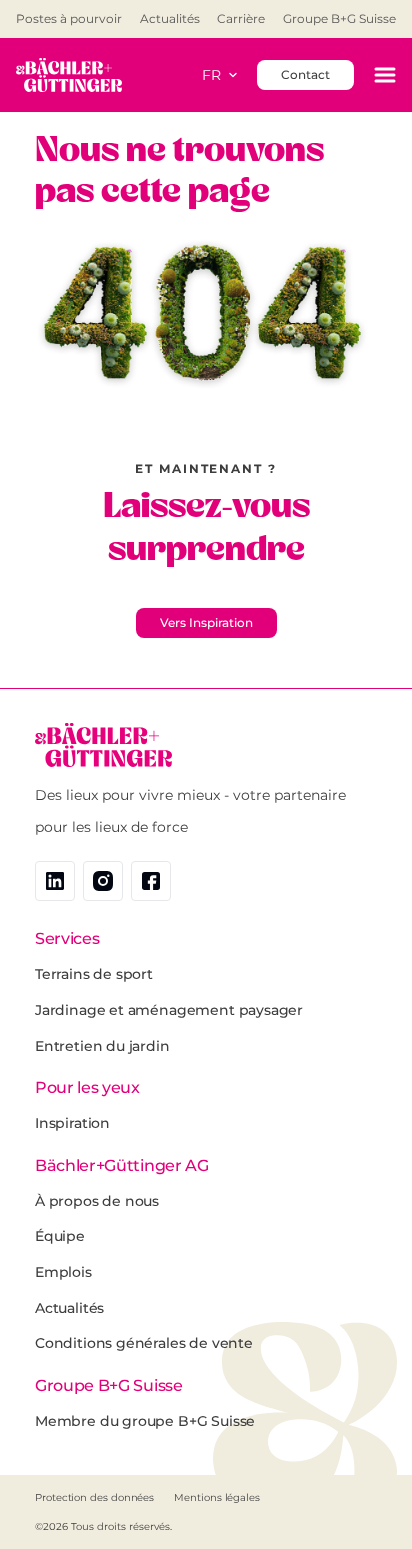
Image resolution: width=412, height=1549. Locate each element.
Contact (305, 74)
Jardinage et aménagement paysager (169, 1010)
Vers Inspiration (206, 622)
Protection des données (94, 1497)
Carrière (241, 19)
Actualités (170, 19)
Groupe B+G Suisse (339, 19)
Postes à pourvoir (69, 19)
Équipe (60, 1236)
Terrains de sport (94, 974)
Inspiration (72, 1123)
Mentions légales (217, 1497)
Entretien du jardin (102, 1046)
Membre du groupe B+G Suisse (145, 1421)
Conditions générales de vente (144, 1343)
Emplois (63, 1272)
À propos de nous (97, 1201)
